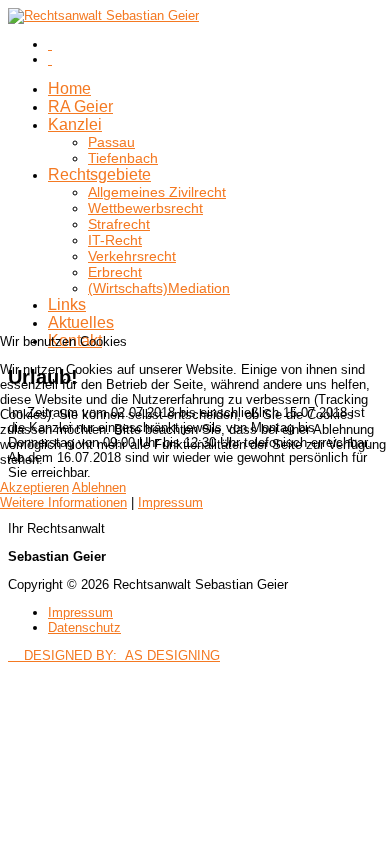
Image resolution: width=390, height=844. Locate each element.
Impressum (170, 502)
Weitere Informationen (63, 502)
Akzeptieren (34, 487)
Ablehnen (99, 487)
